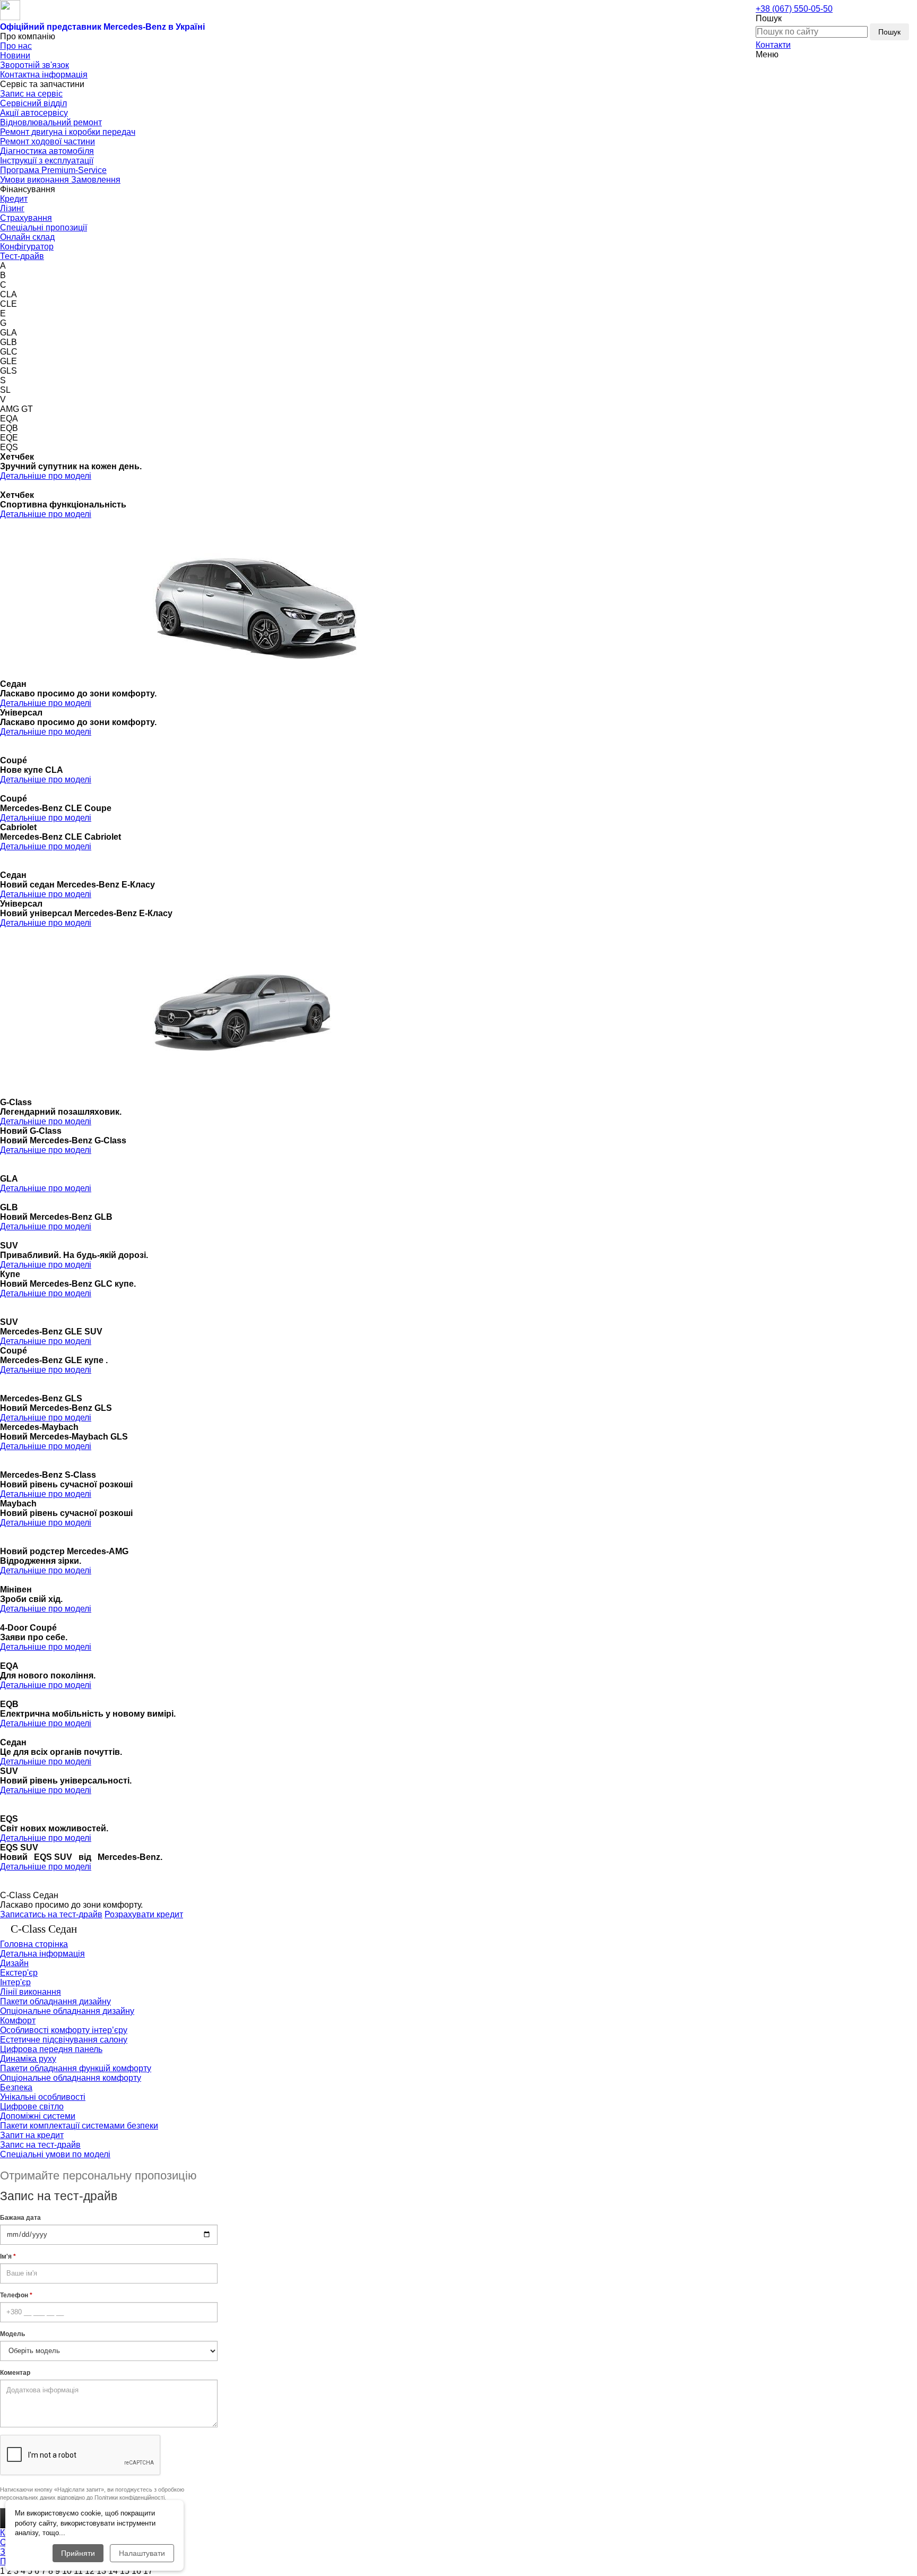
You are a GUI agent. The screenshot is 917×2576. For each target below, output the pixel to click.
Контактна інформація (44, 75)
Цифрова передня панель (51, 2049)
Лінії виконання (31, 1992)
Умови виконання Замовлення (60, 180)
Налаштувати (142, 2553)
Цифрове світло (32, 2107)
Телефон (16, 2295)
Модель (12, 2334)
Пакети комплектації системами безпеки (79, 2126)
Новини (15, 55)
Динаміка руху (28, 2059)
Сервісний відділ (33, 103)
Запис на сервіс (31, 94)
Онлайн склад (27, 237)
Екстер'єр (19, 1973)
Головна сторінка (34, 1944)
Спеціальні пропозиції (44, 227)
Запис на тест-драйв (40, 2145)
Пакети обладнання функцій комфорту (76, 2068)
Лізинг (12, 208)
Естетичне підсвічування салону (64, 2040)
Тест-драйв (22, 256)
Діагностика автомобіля (47, 151)
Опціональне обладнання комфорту (71, 2078)
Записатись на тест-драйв (51, 1914)
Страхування (26, 218)
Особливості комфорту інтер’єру (64, 2030)
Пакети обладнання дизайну (55, 2001)
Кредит (14, 199)
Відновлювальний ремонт (51, 122)
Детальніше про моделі (46, 476)
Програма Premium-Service (53, 170)
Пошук (889, 32)
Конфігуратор (27, 247)
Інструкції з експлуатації (47, 161)
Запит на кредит (32, 2135)
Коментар (15, 2373)
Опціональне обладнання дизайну (67, 2011)
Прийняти (78, 2553)
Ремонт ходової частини (47, 141)
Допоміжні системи (38, 2116)
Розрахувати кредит (144, 1914)
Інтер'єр (15, 1982)
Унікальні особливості (43, 2097)
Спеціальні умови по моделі (55, 2154)
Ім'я (8, 2256)
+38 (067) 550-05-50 (794, 9)
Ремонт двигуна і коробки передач (68, 132)
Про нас (16, 46)
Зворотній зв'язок (34, 65)
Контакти (773, 45)
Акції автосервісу (34, 113)
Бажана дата (20, 2218)
